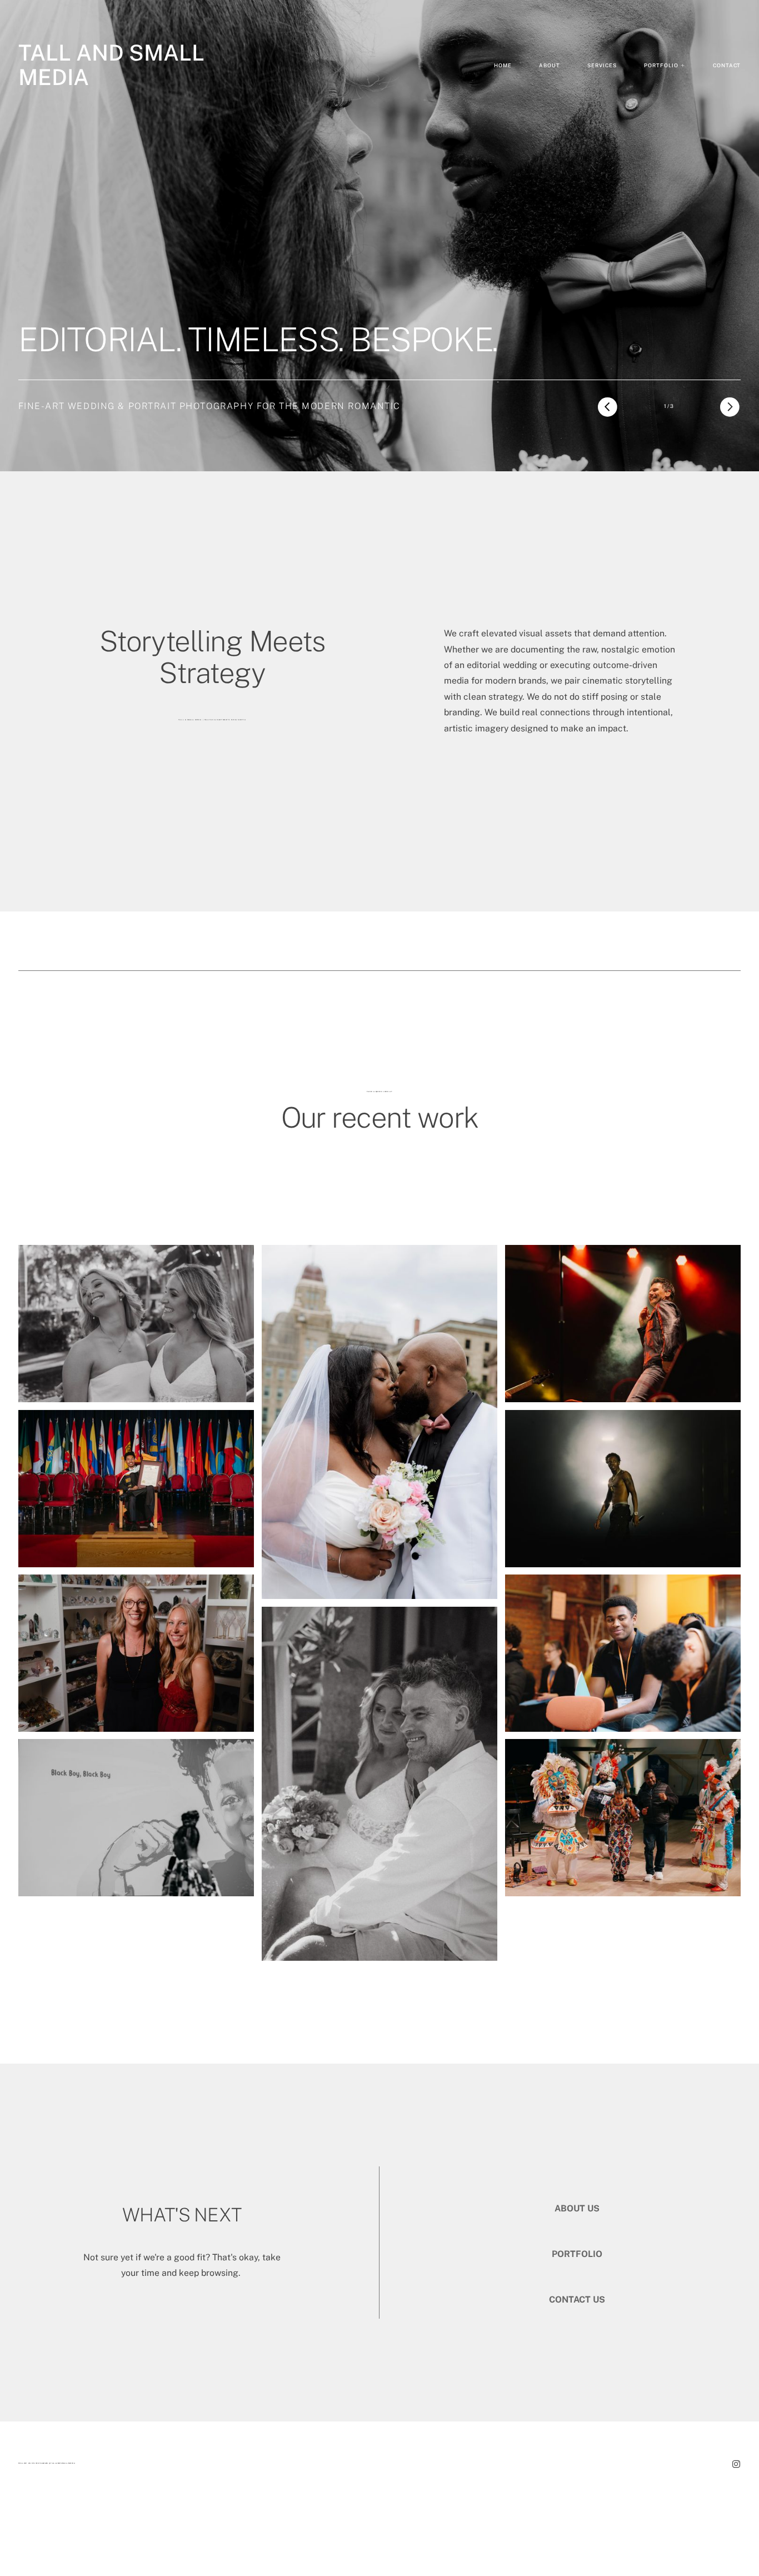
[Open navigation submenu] (683, 66)
